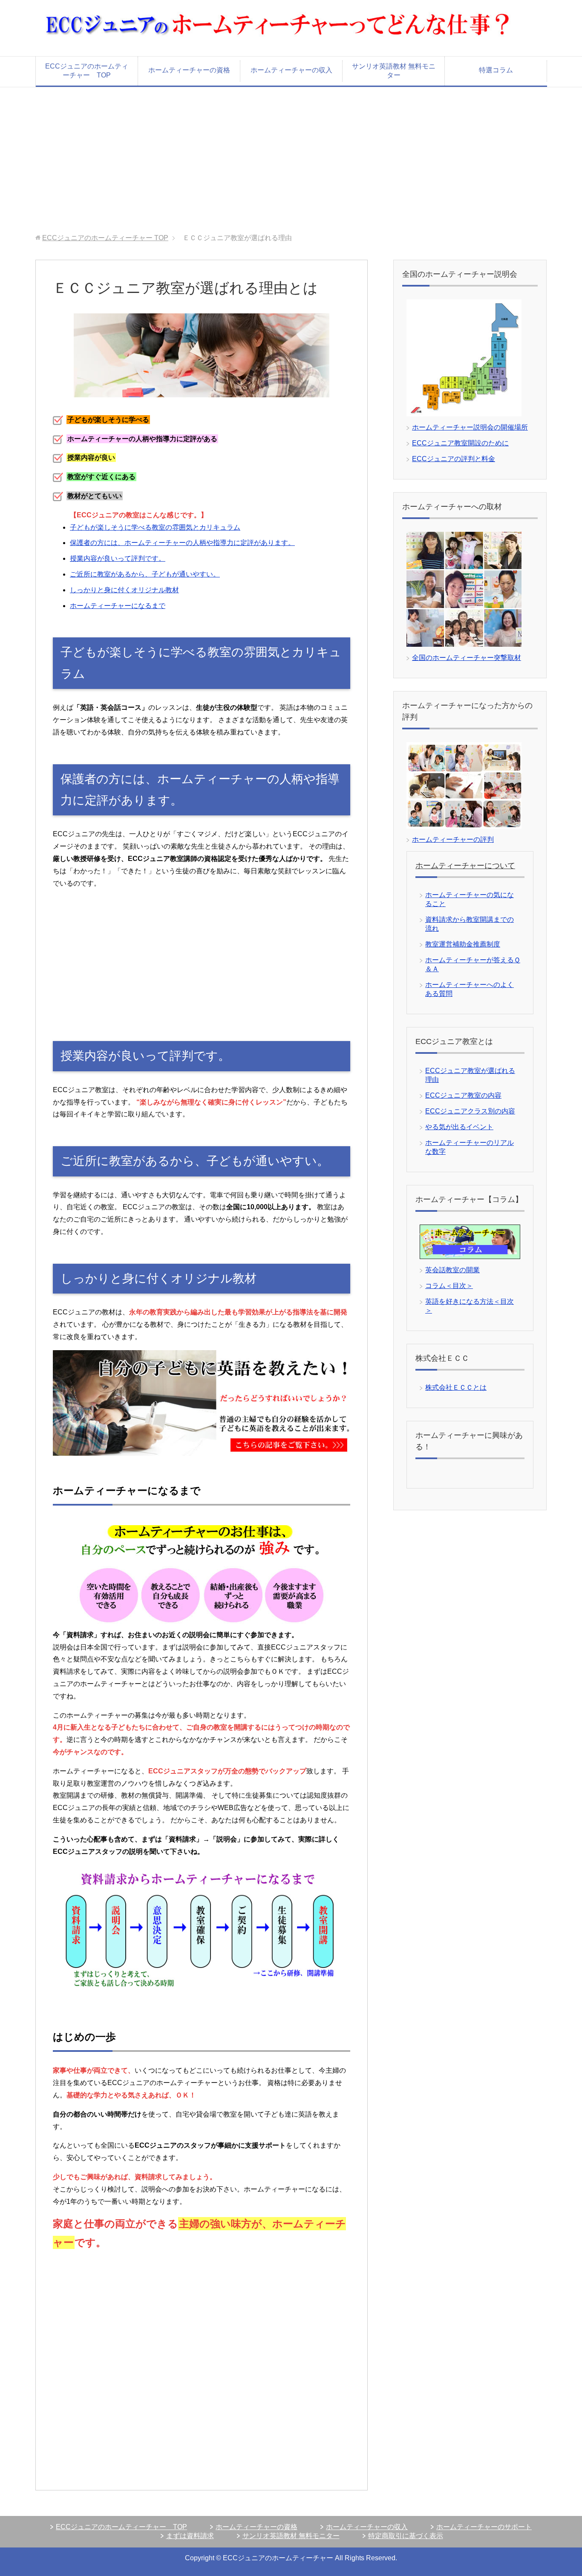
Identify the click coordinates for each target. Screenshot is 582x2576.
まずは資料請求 (190, 2536)
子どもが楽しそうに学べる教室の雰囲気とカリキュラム (155, 527)
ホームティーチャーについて (465, 866)
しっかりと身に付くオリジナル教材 (124, 590)
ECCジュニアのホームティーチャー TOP (87, 71)
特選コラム (496, 70)
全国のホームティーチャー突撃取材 (467, 658)
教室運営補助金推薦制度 (463, 944)
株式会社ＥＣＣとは (456, 1387)
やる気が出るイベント (459, 1127)
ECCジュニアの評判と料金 (454, 459)
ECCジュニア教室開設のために (460, 443)
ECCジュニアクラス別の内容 (470, 1111)
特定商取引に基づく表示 (406, 2536)
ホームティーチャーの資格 (189, 70)
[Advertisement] (291, 161)
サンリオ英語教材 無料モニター (394, 71)
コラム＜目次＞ (449, 1286)
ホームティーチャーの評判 (453, 839)
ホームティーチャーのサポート (484, 2527)
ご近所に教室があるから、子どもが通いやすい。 (145, 574)
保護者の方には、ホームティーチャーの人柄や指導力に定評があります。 (182, 543)
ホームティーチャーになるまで (118, 606)
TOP (105, 238)
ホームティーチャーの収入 (291, 70)
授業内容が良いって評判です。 (118, 558)
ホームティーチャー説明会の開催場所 (470, 427)
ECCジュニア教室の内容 (463, 1095)
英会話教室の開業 (452, 1270)
